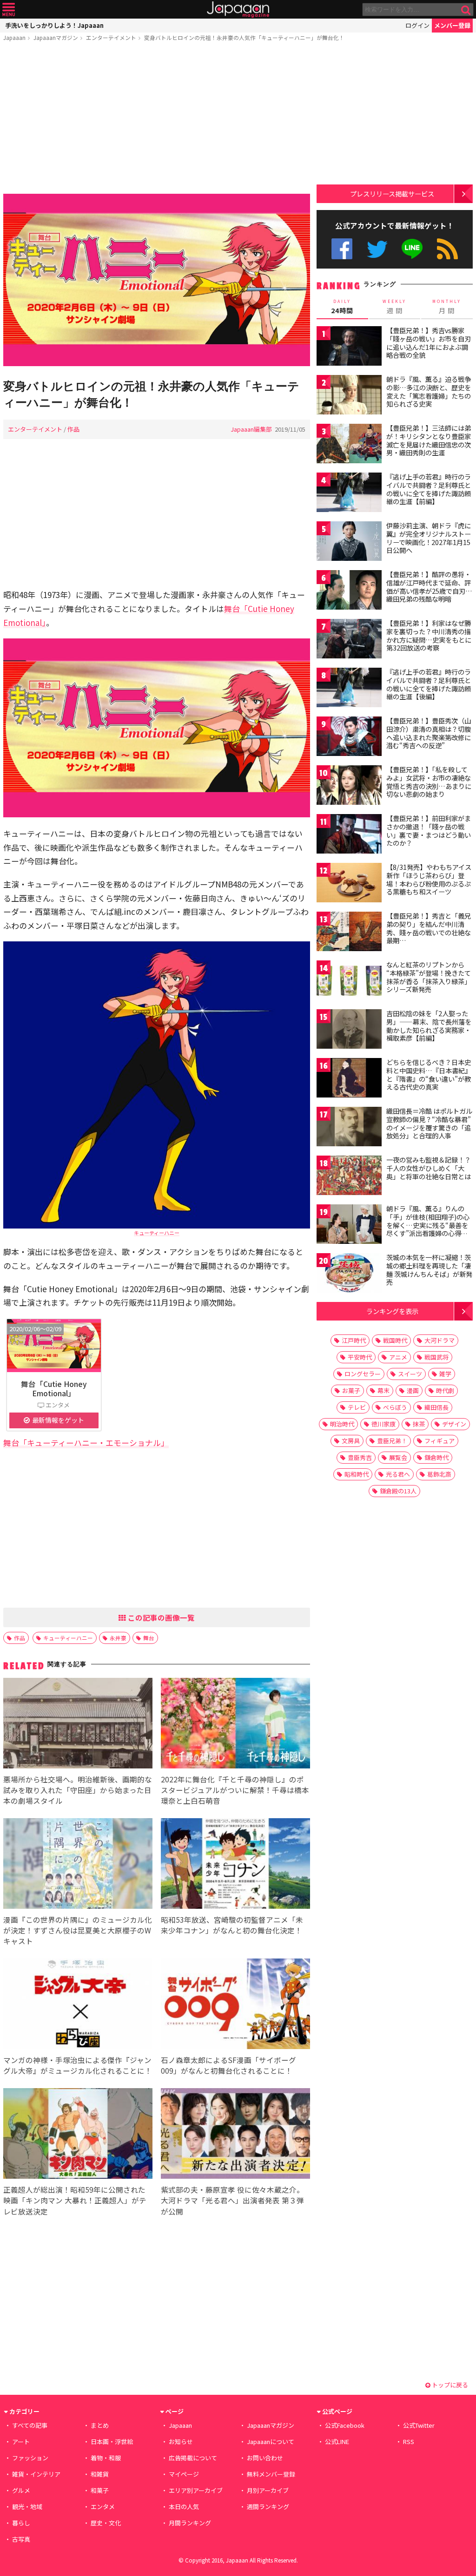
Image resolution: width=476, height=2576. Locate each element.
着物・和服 (106, 2458)
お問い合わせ (265, 2458)
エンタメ (103, 2507)
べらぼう (395, 1407)
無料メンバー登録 (271, 2474)
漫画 (413, 1390)
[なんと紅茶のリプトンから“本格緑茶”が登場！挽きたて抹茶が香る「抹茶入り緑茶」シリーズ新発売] (349, 982)
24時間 (342, 307)
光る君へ (398, 1474)
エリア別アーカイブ (196, 2490)
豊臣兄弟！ (392, 1441)
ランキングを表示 (392, 1311)
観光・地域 (27, 2507)
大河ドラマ (440, 1340)
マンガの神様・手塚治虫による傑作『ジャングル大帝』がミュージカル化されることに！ (78, 2065)
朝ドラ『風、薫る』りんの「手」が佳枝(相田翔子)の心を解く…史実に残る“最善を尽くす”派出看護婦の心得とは (428, 1225)
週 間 (394, 307)
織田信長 (436, 1407)
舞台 (149, 1638)
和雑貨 (100, 2474)
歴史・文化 (106, 2523)
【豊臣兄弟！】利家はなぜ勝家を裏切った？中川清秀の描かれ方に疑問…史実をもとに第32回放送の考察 (429, 635)
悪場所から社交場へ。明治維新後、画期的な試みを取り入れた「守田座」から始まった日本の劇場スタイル (78, 1790)
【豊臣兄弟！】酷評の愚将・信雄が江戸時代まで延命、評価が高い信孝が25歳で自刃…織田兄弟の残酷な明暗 (429, 587)
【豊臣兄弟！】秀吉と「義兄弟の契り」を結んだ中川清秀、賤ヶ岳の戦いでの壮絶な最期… (429, 928)
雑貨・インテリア (36, 2474)
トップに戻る (449, 2385)
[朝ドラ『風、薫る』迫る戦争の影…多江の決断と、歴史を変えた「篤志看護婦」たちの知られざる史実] (349, 396)
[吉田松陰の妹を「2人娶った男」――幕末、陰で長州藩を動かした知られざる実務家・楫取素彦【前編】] (349, 1030)
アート (21, 2441)
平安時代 (360, 1357)
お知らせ (181, 2441)
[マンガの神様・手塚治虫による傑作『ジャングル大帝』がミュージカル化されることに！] (78, 2005)
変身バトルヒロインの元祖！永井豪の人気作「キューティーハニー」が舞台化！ (244, 37)
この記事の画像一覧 (160, 1617)
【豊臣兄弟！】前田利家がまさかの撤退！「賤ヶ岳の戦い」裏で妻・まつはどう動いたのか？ (429, 831)
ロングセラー (363, 1374)
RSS (447, 249)
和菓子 (100, 2490)
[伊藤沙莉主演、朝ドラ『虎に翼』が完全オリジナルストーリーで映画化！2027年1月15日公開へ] (349, 542)
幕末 (383, 1390)
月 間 (447, 307)
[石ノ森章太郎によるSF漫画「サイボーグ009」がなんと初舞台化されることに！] (235, 2005)
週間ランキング (268, 2507)
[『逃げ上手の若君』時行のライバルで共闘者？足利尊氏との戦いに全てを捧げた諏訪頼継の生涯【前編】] (349, 494)
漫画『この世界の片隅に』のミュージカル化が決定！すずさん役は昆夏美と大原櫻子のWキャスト (78, 1930)
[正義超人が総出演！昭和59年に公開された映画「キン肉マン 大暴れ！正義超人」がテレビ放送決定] (78, 2135)
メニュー (9, 10)
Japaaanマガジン (56, 37)
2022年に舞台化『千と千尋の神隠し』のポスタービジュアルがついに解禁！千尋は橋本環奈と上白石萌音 (235, 1790)
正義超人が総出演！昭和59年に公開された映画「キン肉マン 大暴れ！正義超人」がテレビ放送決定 (75, 2200)
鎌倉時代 (436, 1457)
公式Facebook (342, 249)
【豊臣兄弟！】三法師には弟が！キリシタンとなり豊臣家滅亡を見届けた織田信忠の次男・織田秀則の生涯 (429, 440)
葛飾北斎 (439, 1474)
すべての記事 (30, 2425)
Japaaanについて (271, 2441)
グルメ (21, 2490)
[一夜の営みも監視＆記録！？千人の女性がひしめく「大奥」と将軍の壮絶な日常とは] (349, 1177)
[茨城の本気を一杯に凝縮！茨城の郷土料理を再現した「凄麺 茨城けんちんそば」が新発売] (349, 1274)
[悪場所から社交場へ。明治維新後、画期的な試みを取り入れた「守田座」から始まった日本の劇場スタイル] (78, 1725)
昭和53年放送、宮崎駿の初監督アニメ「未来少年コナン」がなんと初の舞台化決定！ (232, 1925)
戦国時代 (395, 1340)
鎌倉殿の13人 (398, 1491)
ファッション (30, 2458)
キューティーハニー (157, 1233)
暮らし (21, 2523)
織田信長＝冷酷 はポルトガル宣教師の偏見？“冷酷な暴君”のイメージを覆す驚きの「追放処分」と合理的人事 (429, 1123)
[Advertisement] (157, 119)
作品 (73, 429)
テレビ (357, 1407)
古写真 (21, 2539)
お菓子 (351, 1390)
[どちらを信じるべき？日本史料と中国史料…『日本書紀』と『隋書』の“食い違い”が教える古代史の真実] (349, 1079)
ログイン (417, 25)
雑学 (445, 1374)
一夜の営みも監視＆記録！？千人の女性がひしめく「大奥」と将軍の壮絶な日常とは (429, 1168)
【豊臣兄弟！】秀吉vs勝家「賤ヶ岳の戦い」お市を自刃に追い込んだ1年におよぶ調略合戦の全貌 (429, 343)
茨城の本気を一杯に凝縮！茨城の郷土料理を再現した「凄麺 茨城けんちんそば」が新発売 (429, 1270)
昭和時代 (357, 1474)
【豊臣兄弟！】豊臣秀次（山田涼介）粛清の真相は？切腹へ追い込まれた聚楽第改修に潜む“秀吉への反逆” (429, 733)
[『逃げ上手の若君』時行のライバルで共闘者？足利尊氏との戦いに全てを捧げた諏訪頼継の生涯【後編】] (349, 689)
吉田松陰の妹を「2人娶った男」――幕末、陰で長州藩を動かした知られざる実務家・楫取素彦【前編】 (429, 1026)
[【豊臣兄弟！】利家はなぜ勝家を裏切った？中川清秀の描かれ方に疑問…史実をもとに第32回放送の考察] (349, 640)
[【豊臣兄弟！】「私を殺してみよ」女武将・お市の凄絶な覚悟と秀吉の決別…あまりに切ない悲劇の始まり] (349, 786)
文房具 (351, 1441)
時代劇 (445, 1390)
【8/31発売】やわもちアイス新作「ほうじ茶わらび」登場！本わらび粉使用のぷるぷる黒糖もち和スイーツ (429, 879)
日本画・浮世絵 (112, 2441)
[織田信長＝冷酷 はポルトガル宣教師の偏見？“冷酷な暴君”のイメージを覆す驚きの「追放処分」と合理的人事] (349, 1128)
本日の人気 (184, 2507)
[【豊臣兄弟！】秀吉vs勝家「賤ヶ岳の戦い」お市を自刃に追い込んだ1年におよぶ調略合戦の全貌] (349, 347)
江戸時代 (354, 1340)
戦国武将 (436, 1357)
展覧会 (398, 1457)
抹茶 (419, 1424)
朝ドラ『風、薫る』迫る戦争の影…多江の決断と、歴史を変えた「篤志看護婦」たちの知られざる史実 (429, 391)
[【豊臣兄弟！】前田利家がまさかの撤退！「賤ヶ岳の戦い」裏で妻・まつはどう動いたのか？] (349, 835)
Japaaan (238, 10)
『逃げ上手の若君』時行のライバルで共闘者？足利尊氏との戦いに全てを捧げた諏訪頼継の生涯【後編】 (429, 684)
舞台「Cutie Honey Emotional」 (54, 1388)
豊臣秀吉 (360, 1457)
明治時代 (342, 1424)
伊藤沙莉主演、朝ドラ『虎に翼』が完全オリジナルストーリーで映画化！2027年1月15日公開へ (429, 538)
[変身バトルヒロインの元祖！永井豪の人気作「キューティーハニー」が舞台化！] (157, 281)
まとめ (100, 2425)
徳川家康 (383, 1424)
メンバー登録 (452, 25)
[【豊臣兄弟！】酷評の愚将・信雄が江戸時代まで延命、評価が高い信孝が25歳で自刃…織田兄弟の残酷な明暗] (349, 591)
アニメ (398, 1357)
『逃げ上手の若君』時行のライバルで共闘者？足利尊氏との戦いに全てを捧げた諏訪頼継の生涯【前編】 (429, 489)
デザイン (454, 1424)
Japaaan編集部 (251, 429)
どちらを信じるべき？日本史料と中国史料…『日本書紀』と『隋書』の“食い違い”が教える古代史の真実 (429, 1074)
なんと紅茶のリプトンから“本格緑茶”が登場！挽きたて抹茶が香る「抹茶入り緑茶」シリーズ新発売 (429, 977)
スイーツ (410, 1374)
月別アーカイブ (268, 2490)
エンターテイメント (111, 37)
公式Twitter (377, 249)
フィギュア (440, 1441)
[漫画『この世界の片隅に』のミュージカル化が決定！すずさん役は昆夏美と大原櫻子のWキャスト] (78, 1865)
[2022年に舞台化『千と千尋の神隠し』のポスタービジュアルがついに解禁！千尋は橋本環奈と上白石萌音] (235, 1725)
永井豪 (118, 1638)
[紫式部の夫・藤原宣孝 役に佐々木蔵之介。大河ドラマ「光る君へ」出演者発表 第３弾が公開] (235, 2135)
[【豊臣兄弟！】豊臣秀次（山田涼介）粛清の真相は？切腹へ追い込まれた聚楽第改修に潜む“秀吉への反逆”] (349, 738)
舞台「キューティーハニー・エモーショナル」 (86, 1442)
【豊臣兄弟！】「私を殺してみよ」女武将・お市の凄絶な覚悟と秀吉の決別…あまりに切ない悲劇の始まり (429, 782)
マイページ (184, 2474)
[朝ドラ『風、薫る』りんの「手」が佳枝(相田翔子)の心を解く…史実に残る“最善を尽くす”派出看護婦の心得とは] (349, 1226)
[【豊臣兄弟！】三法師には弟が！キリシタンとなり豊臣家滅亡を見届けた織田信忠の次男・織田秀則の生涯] (349, 445)
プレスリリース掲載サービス (392, 194)
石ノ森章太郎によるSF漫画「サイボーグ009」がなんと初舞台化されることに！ (228, 2065)
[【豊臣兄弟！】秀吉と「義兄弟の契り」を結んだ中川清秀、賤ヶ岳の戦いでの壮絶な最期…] (349, 933)
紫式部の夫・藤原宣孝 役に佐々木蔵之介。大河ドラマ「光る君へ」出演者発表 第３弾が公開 (232, 2200)
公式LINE (413, 249)
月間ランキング (190, 2523)
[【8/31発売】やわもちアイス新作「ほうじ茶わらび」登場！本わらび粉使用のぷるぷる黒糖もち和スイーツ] (349, 884)
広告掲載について (193, 2458)
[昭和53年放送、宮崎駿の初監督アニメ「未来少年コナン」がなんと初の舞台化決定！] (235, 1865)
